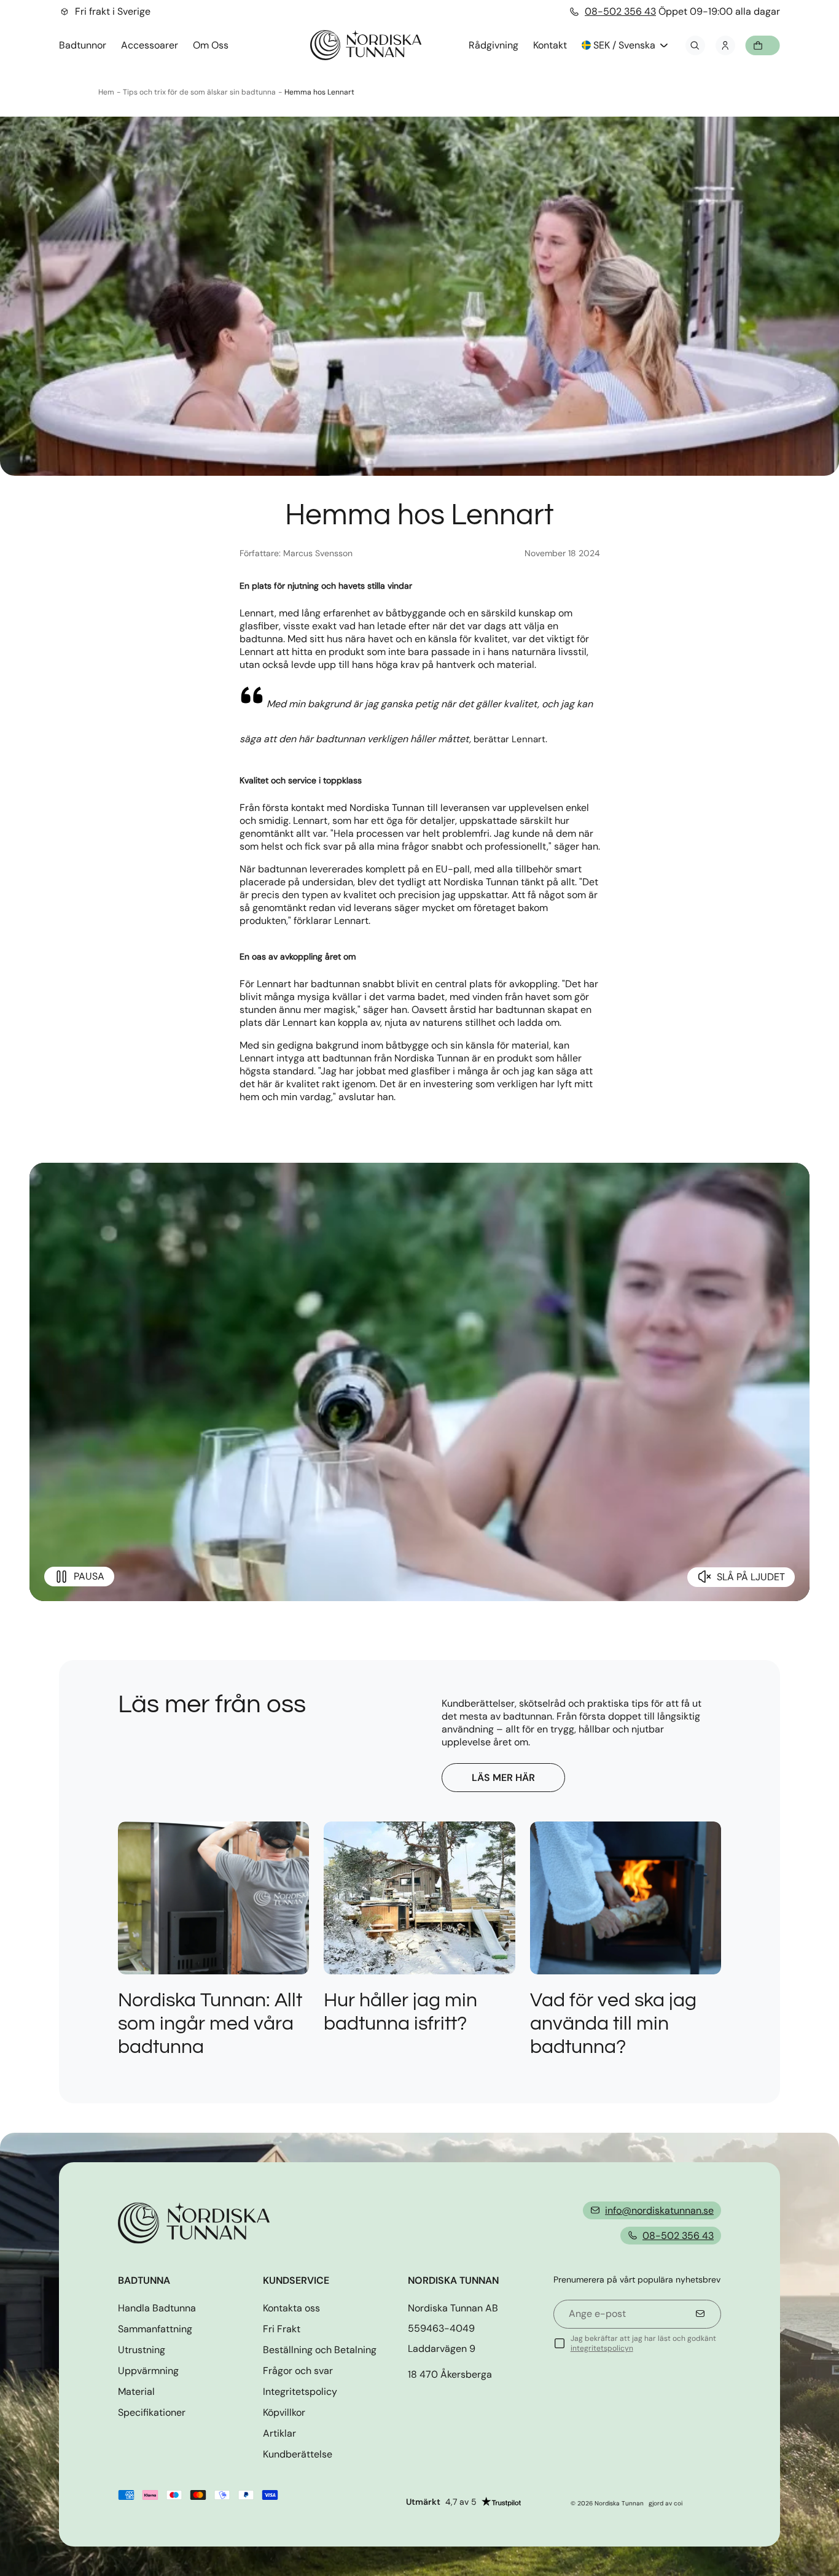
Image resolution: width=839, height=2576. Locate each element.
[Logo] (366, 45)
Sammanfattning (155, 2329)
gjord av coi (665, 2503)
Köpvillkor (284, 2412)
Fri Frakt (282, 2329)
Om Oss (211, 45)
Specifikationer (152, 2412)
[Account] (725, 45)
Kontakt (550, 45)
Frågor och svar (298, 2371)
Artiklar (279, 2433)
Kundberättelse (298, 2454)
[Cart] (763, 45)
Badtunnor (83, 45)
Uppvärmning (148, 2371)
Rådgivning (494, 45)
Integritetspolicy (300, 2392)
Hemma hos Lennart (319, 92)
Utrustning (142, 2350)
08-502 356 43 (620, 11)
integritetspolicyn (602, 2348)
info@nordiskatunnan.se (659, 2210)
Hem (106, 92)
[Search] (695, 45)
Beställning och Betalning (320, 2350)
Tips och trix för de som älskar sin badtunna (199, 92)
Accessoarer (150, 45)
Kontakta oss (291, 2308)
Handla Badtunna (157, 2308)
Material (136, 2392)
